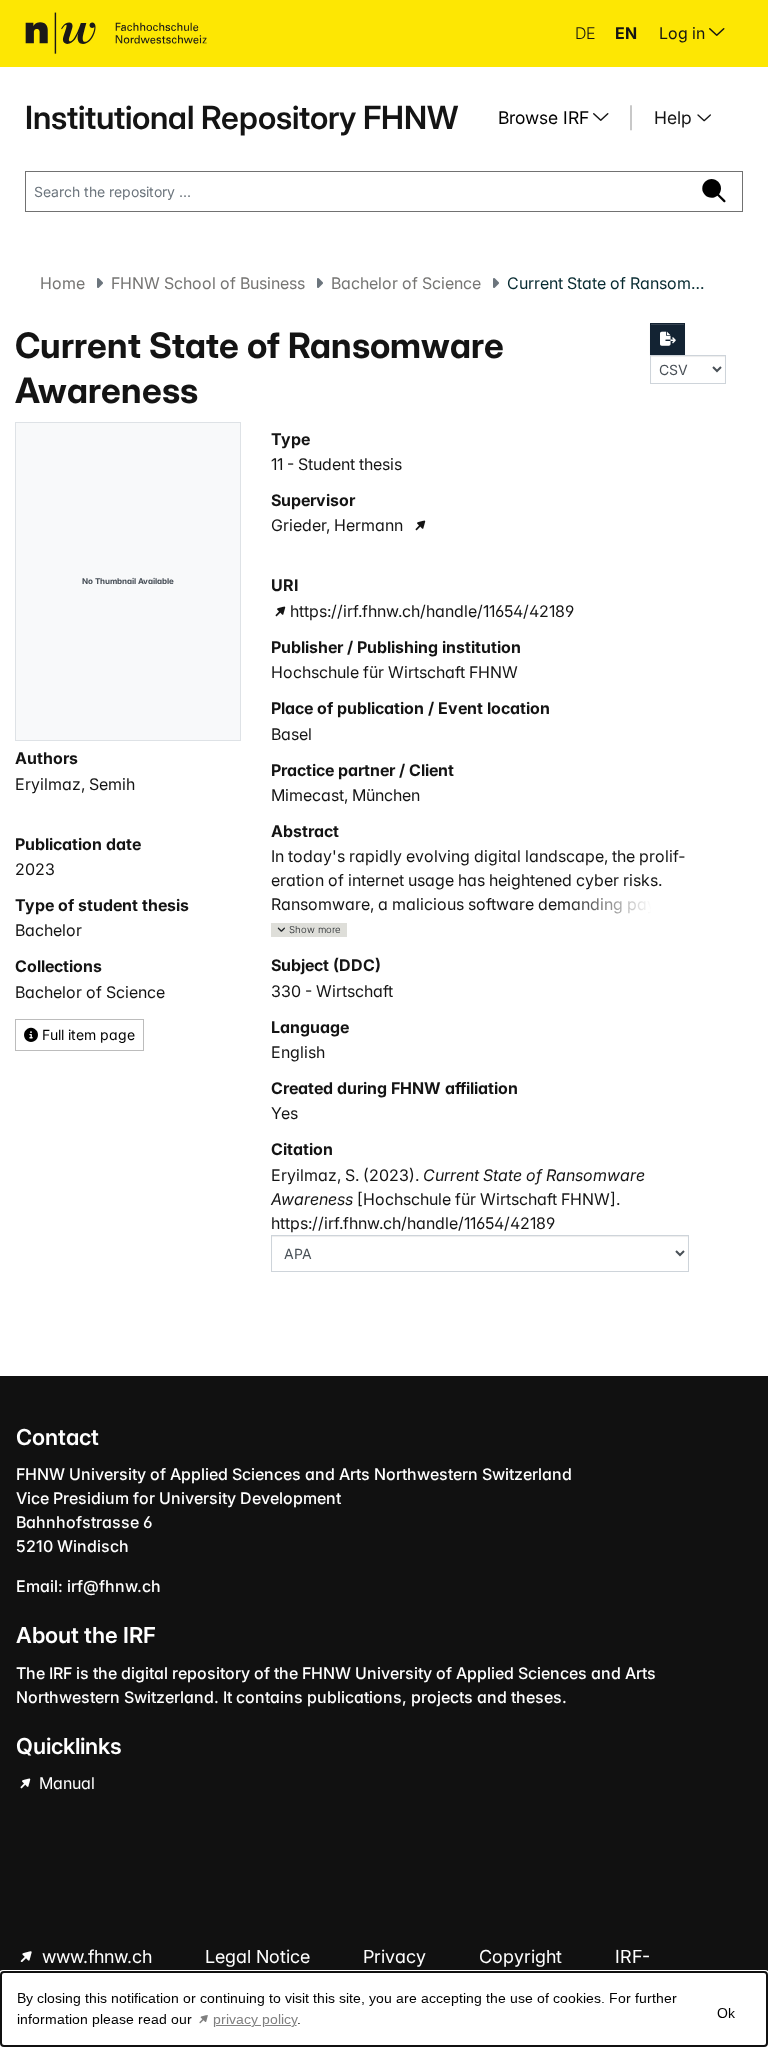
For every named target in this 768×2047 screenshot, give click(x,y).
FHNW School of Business (208, 283)
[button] (309, 930)
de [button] (587, 33)
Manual (65, 1783)
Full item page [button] (86, 1034)
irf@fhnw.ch (114, 1586)
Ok (726, 2013)
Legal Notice (260, 1956)
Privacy (397, 1956)
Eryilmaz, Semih (75, 784)
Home (62, 283)
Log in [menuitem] (684, 33)
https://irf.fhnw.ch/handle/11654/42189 (432, 611)
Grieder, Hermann (337, 525)
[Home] (116, 33)
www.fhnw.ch (97, 1956)
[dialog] (384, 2009)
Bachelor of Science (406, 283)
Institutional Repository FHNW (241, 117)
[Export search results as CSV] (668, 339)
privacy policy (255, 2019)
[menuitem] (561, 118)
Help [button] (675, 117)
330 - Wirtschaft (332, 991)
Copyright (523, 1956)
